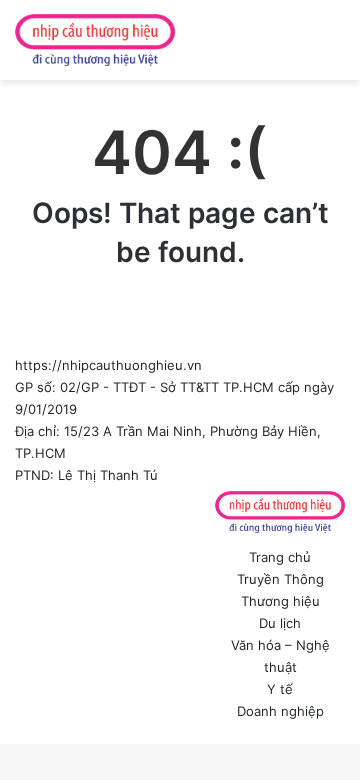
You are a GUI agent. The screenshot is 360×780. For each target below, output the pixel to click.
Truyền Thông (280, 579)
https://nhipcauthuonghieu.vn (108, 365)
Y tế (280, 689)
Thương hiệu (280, 601)
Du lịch (280, 623)
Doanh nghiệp (280, 711)
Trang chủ (280, 557)
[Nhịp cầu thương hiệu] (95, 40)
